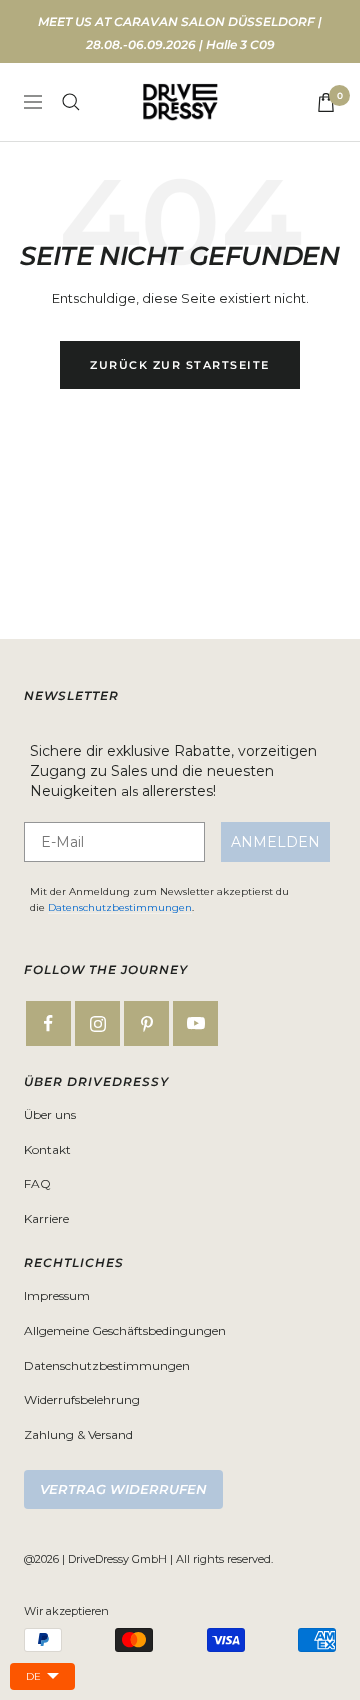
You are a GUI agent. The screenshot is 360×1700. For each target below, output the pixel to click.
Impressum (57, 1295)
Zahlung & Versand (78, 1434)
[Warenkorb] (326, 102)
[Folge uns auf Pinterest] (146, 1023)
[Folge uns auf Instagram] (97, 1023)
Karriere (46, 1218)
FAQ (37, 1183)
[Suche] (71, 102)
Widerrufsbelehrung (82, 1399)
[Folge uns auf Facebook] (48, 1023)
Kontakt (47, 1149)
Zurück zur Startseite (180, 365)
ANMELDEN (275, 842)
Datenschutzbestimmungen (120, 907)
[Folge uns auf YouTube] (195, 1023)
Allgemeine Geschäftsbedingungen (125, 1330)
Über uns (50, 1114)
